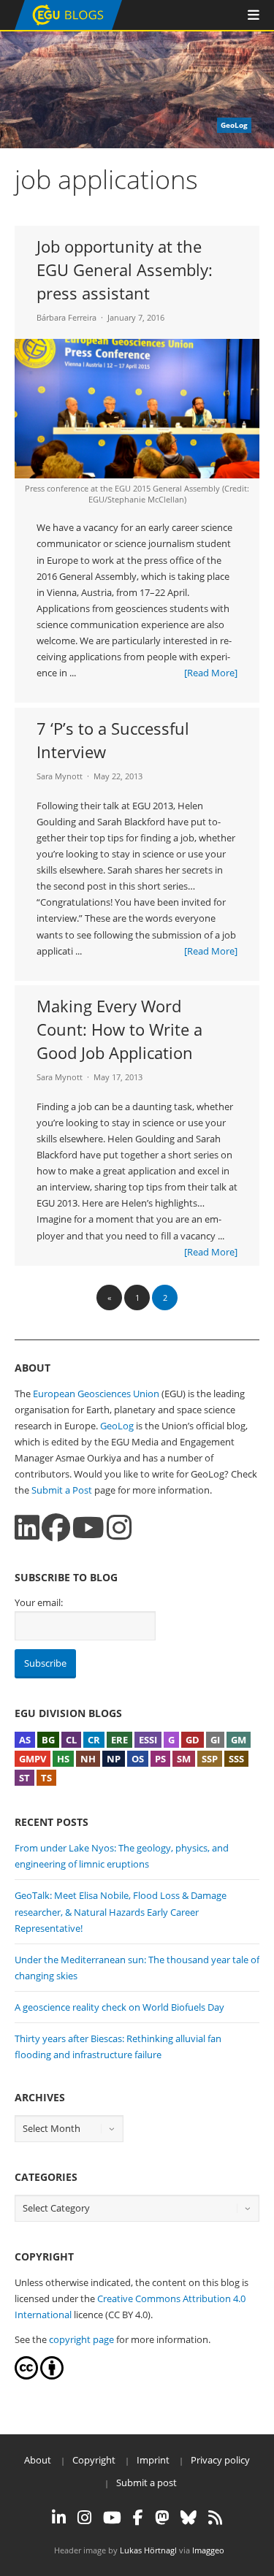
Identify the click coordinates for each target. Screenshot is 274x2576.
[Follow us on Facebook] (56, 1528)
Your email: (39, 1602)
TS (46, 1778)
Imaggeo (208, 2550)
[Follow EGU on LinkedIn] (59, 2518)
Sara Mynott (60, 776)
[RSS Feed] (215, 2518)
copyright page (81, 2339)
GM (239, 1740)
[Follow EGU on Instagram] (84, 2518)
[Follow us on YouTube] (88, 1528)
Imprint (153, 2460)
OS (138, 1759)
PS (160, 1759)
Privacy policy (220, 2460)
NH (88, 1759)
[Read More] (211, 673)
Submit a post (146, 2483)
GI (215, 1740)
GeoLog (117, 1426)
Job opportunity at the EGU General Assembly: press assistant (125, 270)
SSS (236, 1759)
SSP (210, 1759)
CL (71, 1740)
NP (114, 1759)
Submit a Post (62, 1490)
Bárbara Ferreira (66, 317)
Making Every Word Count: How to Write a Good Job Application (119, 1029)
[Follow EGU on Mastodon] (162, 2518)
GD (193, 1740)
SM (184, 1759)
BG (48, 1740)
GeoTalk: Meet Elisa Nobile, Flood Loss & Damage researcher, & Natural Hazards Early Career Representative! (121, 1911)
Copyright (94, 2460)
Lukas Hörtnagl (148, 2550)
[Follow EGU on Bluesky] (189, 2518)
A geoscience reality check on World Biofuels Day (119, 2007)
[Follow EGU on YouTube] (112, 2518)
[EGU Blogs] (68, 27)
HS (63, 1759)
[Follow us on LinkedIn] (27, 1528)
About (38, 2460)
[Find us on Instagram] (119, 1528)
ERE (119, 1740)
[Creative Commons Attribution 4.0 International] (26, 2376)
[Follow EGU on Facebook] (138, 2518)
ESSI (148, 1740)
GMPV (33, 1759)
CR (94, 1740)
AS (25, 1740)
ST (24, 1778)
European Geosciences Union (96, 1394)
